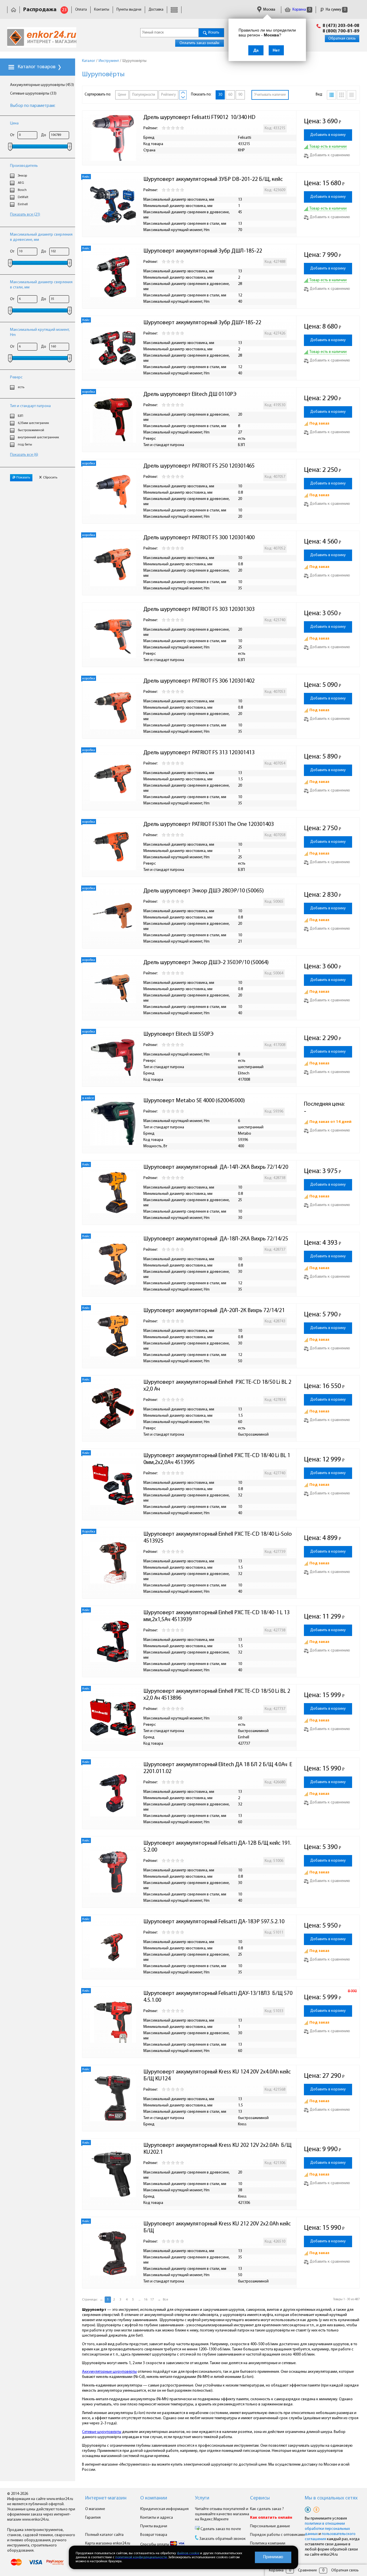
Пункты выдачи (129, 10)
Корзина (301, 10)
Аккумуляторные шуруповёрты (109, 2372)
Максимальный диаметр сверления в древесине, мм (41, 237)
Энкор (22, 176)
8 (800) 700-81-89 (341, 31)
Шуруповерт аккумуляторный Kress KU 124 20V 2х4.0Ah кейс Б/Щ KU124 (218, 2075)
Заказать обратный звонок (222, 2539)
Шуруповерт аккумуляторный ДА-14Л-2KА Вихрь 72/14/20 (216, 1167)
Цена (14, 123)
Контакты (102, 10)
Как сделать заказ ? (267, 2509)
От (12, 135)
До (44, 135)
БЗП (21, 416)
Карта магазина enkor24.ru (108, 2543)
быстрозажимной (31, 430)
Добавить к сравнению (330, 155)
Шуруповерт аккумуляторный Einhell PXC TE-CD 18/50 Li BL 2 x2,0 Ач (218, 1386)
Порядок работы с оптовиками (277, 2535)
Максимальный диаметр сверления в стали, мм (41, 285)
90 (240, 95)
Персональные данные (270, 2526)
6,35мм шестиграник (33, 423)
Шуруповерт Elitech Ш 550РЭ (178, 1034)
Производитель (24, 166)
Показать (23, 478)
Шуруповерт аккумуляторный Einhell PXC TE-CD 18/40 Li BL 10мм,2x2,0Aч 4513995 (217, 1459)
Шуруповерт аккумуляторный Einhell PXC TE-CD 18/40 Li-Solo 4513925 (218, 1538)
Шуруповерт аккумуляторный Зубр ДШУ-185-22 (202, 323)
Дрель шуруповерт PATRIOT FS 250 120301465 (199, 466)
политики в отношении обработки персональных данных (327, 2529)
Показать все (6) (24, 455)
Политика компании (268, 2543)
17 (152, 2300)
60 (230, 95)
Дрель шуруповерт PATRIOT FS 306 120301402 (199, 681)
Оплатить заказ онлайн (199, 43)
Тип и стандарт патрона (30, 406)
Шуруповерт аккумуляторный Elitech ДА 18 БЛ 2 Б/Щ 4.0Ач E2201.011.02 (218, 1768)
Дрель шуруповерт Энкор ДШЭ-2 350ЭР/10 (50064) (206, 963)
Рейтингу (168, 95)
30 (220, 95)
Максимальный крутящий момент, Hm (40, 332)
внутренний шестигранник (38, 437)
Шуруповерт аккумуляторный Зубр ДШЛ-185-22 (203, 251)
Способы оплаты (155, 2545)
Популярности (144, 95)
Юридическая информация (164, 2509)
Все (165, 2300)
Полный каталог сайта (104, 2535)
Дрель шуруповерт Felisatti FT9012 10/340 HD (199, 118)
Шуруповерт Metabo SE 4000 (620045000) (194, 1101)
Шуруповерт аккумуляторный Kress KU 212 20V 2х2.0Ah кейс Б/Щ (218, 2227)
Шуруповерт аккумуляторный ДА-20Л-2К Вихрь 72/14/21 (214, 1311)
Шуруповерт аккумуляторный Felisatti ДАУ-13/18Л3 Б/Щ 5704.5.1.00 (218, 1997)
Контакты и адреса (157, 2518)
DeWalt (23, 197)
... (139, 2300)
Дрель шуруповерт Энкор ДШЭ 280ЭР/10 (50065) (204, 891)
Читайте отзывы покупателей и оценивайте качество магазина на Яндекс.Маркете (222, 2514)
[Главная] (13, 10)
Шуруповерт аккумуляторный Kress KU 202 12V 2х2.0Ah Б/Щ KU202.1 (218, 2149)
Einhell (23, 204)
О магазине (95, 2509)
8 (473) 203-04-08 (341, 26)
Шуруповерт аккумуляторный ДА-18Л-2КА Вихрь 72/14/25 (216, 1239)
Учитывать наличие (270, 95)
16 (146, 2300)
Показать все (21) (25, 215)
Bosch (22, 190)
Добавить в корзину (328, 135)
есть (21, 387)
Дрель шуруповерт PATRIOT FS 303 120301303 (199, 609)
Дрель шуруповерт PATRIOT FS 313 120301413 (199, 753)
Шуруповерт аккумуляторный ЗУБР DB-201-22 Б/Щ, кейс (213, 179)
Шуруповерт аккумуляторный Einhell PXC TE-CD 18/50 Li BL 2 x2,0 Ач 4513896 (217, 1695)
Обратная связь (342, 39)
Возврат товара (154, 2535)
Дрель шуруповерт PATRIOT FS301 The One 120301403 (209, 824)
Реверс (16, 377)
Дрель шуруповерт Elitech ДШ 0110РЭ (190, 394)
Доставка (156, 10)
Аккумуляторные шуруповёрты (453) (42, 85)
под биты (25, 445)
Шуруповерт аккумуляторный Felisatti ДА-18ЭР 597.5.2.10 (214, 1922)
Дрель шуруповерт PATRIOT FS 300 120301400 (199, 538)
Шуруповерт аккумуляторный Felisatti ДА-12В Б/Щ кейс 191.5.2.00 (217, 1847)
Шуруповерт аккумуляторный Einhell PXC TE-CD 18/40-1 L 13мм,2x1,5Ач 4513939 (216, 1616)
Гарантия (93, 2518)
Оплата (81, 10)
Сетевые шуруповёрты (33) (33, 94)
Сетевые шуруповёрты (102, 2432)
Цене (122, 95)
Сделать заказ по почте (220, 2529)
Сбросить (50, 478)
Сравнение (307, 2570)
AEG (21, 183)
